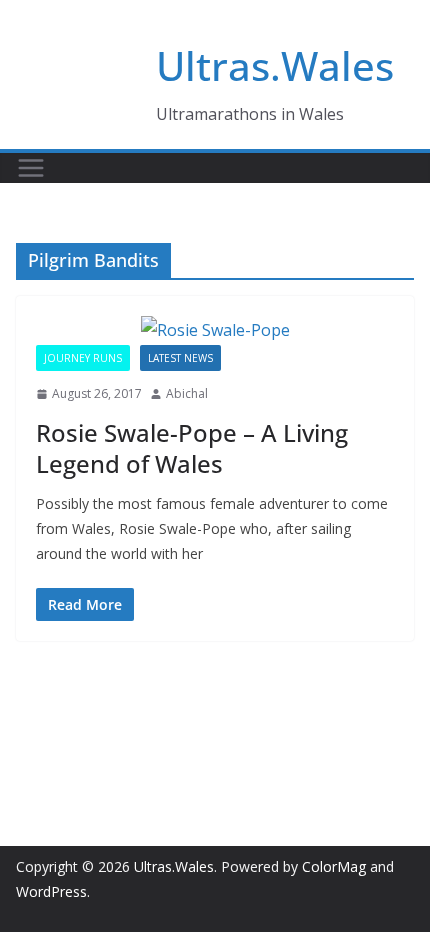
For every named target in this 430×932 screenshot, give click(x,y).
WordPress (51, 891)
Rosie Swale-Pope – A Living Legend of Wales (192, 448)
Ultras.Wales (275, 65)
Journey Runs (83, 358)
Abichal (187, 393)
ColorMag (334, 866)
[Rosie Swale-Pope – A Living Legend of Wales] (215, 330)
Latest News (180, 358)
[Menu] (31, 168)
